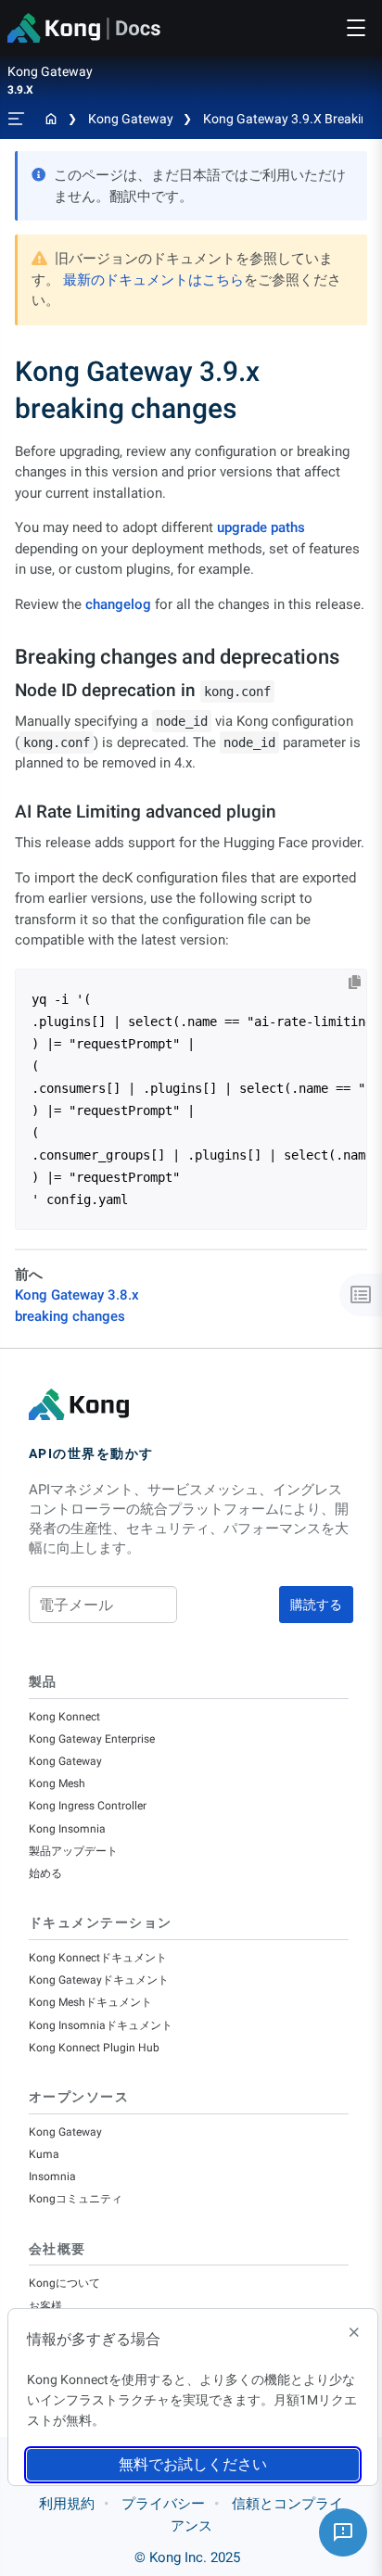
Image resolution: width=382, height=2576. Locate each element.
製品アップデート (73, 1851)
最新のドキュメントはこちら (153, 280)
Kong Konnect (64, 1717)
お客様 (45, 2306)
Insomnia (52, 2176)
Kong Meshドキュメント (90, 2002)
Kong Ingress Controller (88, 1806)
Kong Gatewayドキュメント (99, 1980)
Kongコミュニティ (76, 2199)
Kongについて (64, 2283)
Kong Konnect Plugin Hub (94, 2048)
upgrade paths (261, 527)
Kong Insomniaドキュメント (101, 2025)
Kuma (44, 2154)
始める (45, 1873)
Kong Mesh (57, 1783)
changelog (118, 604)
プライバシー (163, 2504)
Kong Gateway (131, 119)
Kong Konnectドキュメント (98, 1958)
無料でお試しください (193, 2464)
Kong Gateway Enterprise (92, 1739)
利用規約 (67, 2504)
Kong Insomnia (67, 1829)
